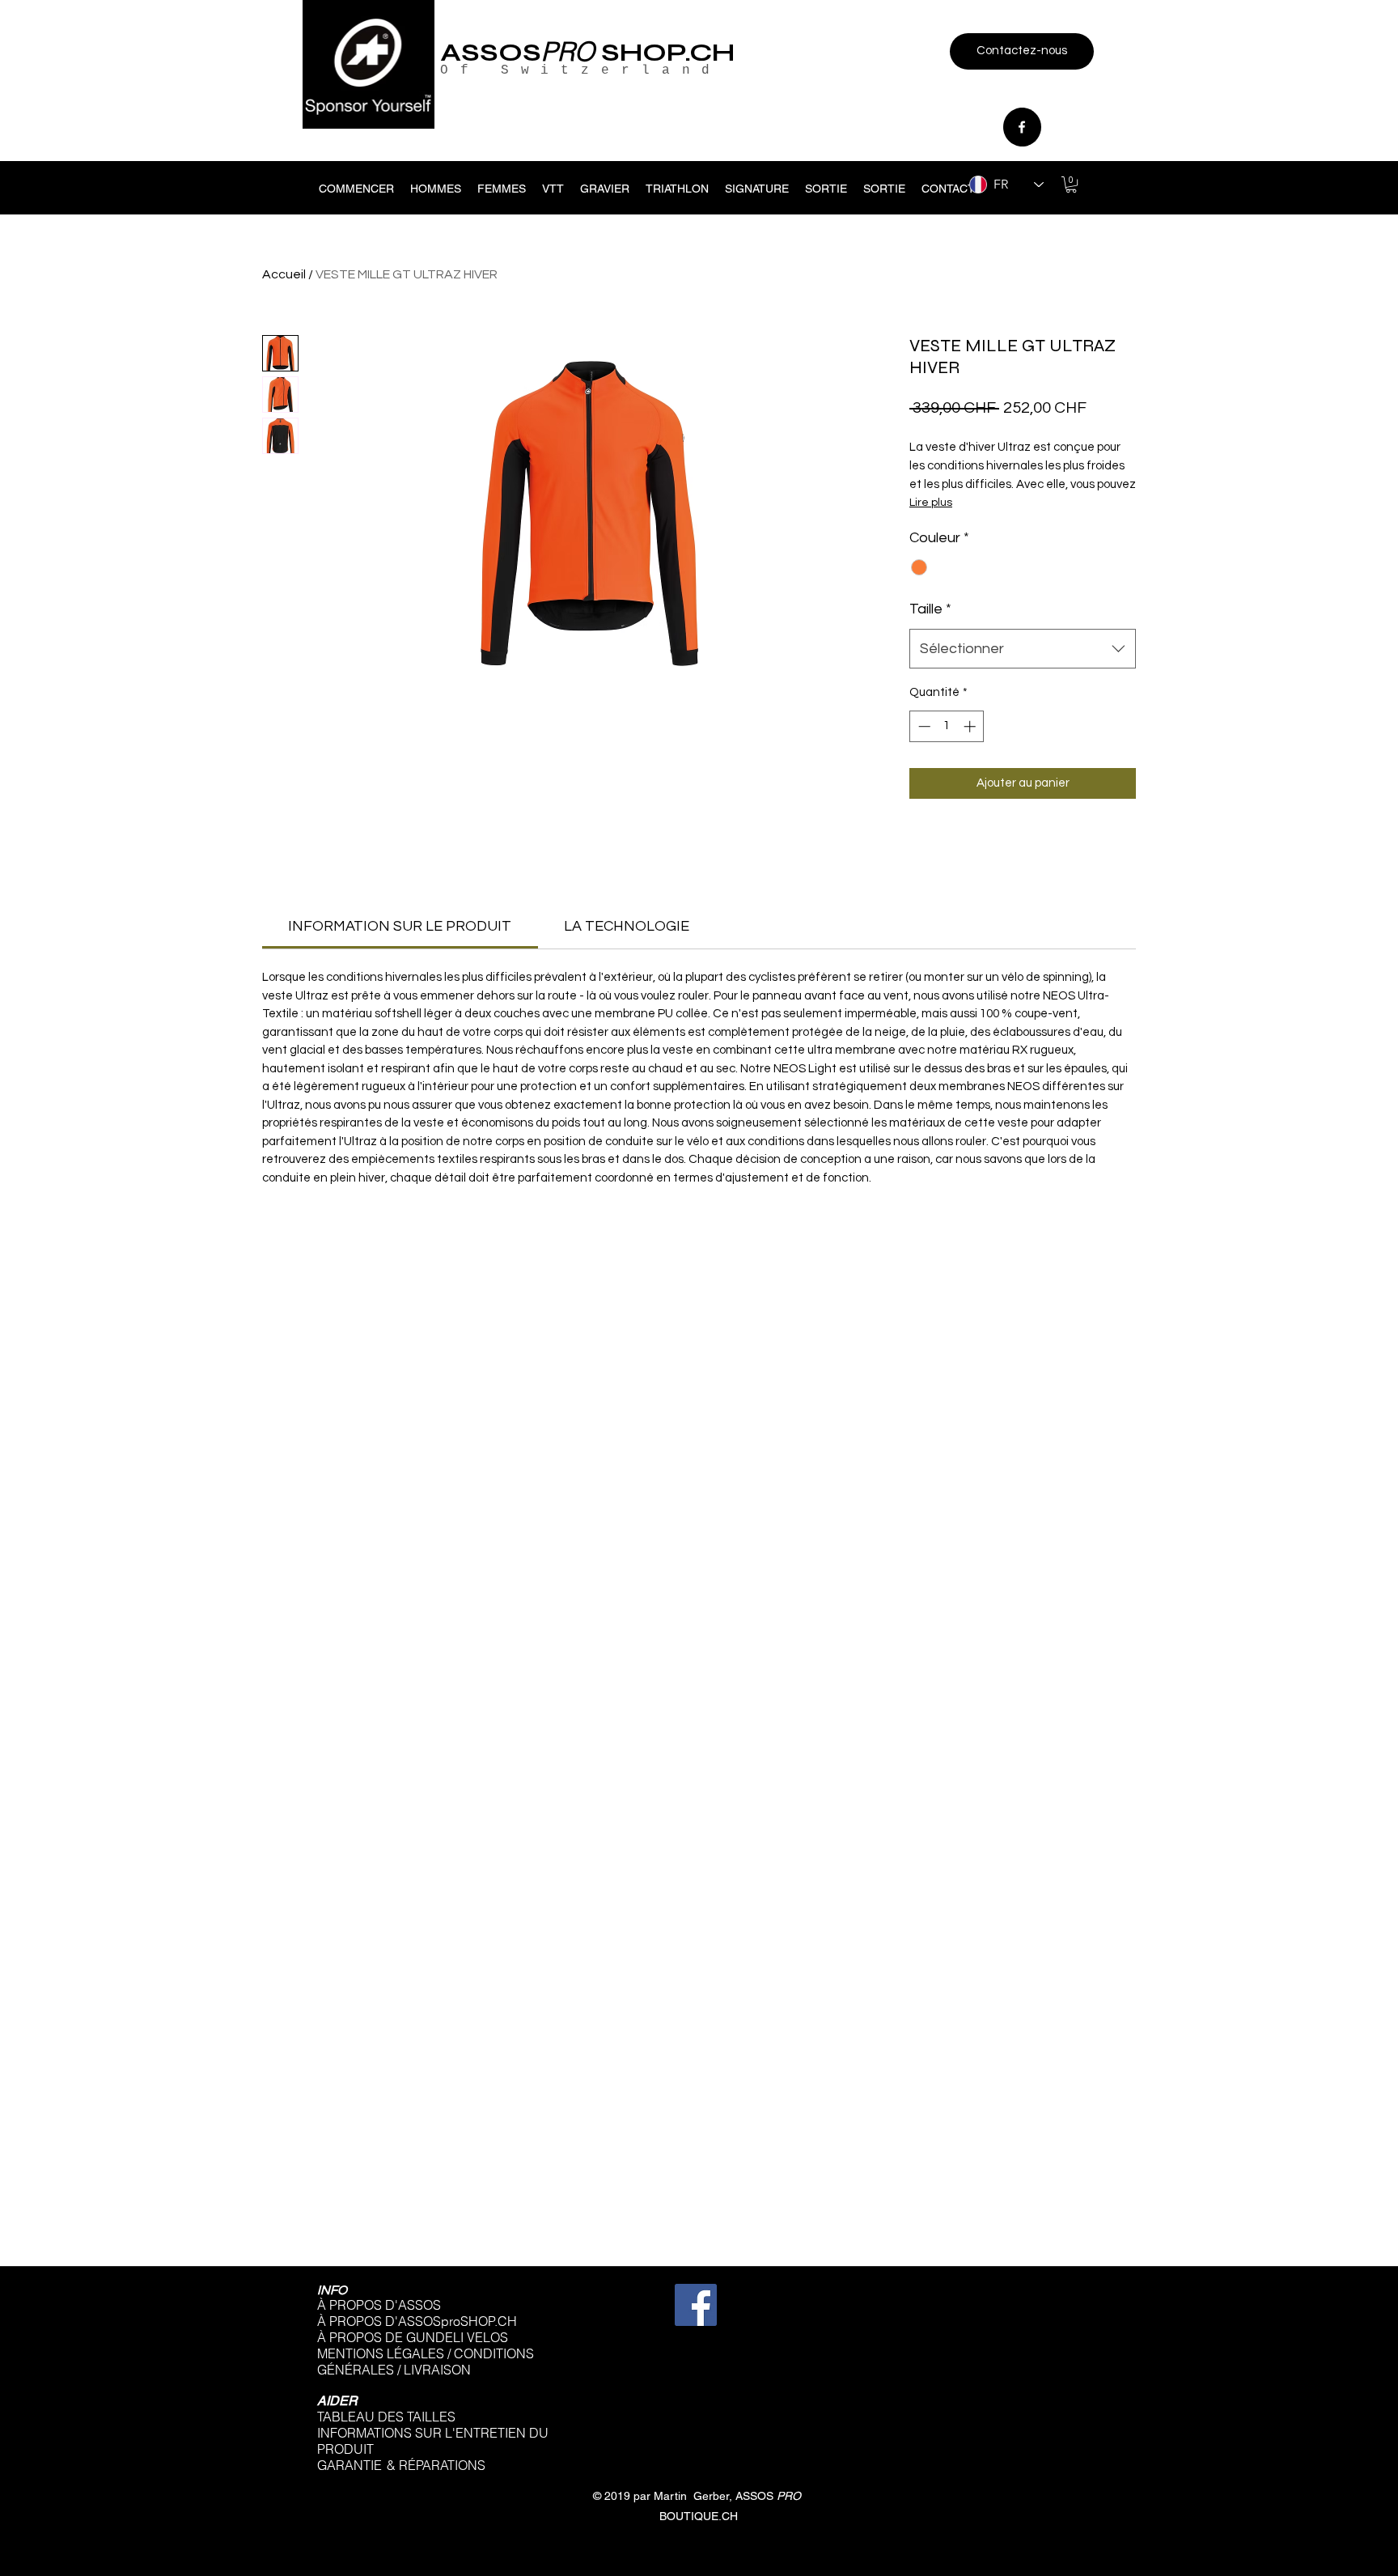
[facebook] (1022, 127)
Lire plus (931, 503)
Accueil (284, 274)
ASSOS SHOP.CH (587, 52)
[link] (400, 926)
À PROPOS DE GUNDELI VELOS (413, 2337)
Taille (930, 609)
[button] (1071, 185)
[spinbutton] (947, 726)
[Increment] (971, 726)
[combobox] (1023, 649)
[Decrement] (923, 726)
